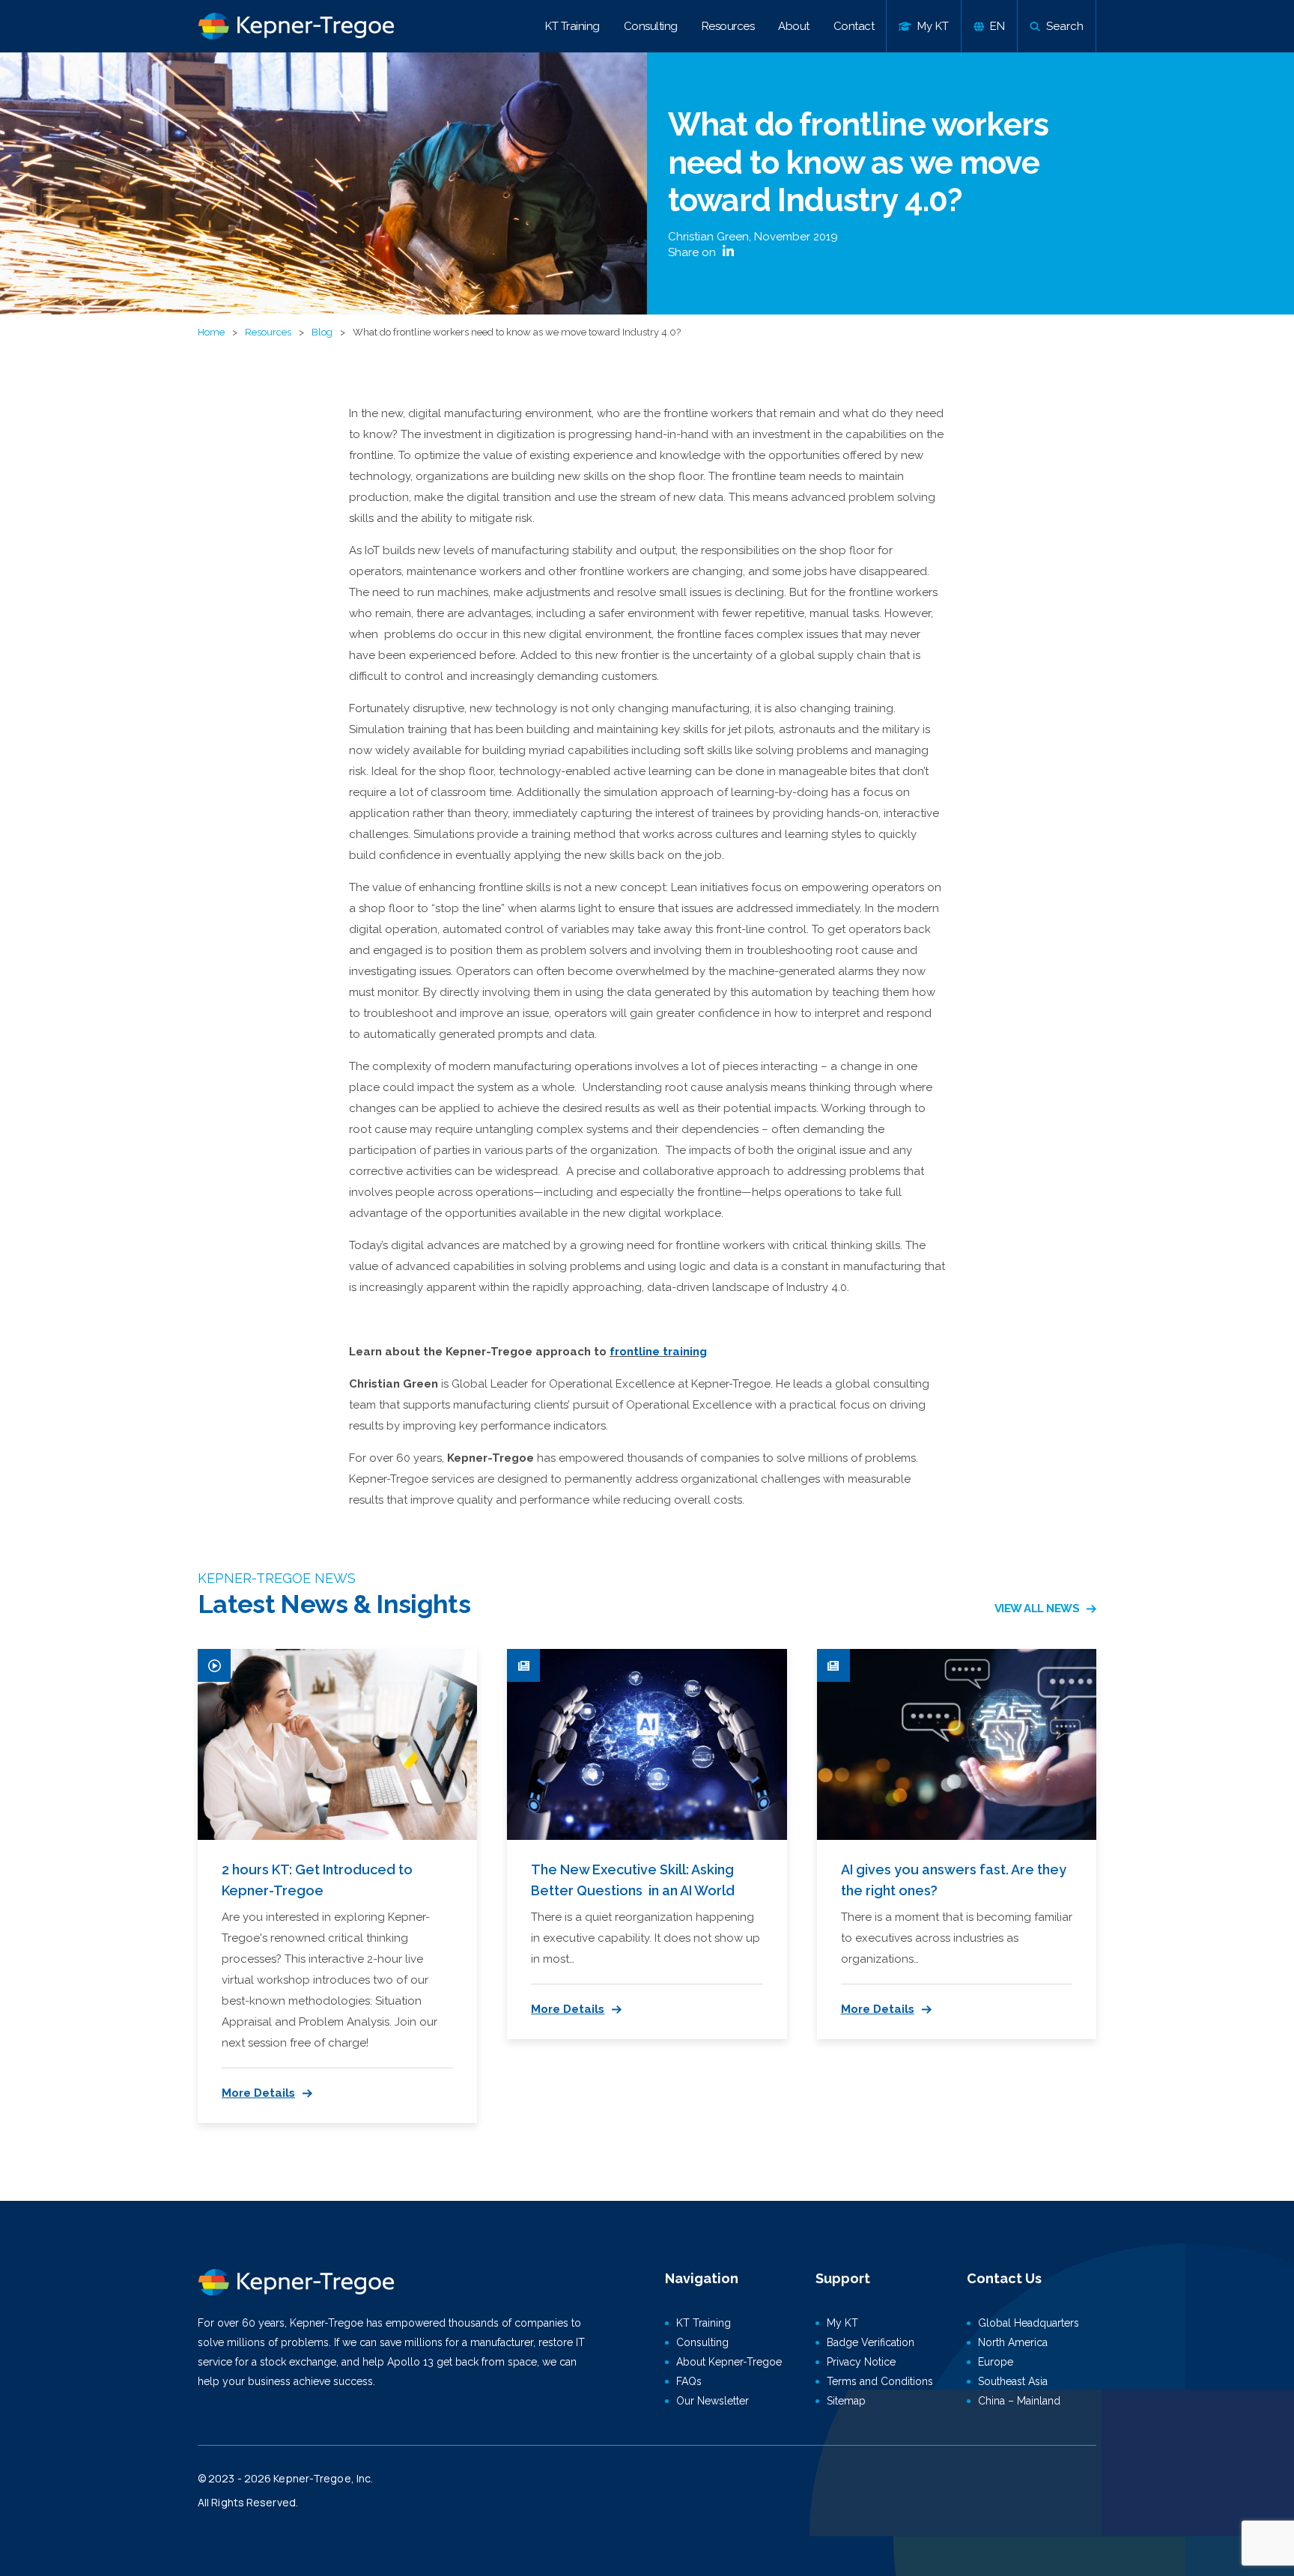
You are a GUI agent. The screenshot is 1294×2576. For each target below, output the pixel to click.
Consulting (651, 26)
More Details (258, 2093)
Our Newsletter (713, 2401)
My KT (842, 2323)
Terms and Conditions (880, 2381)
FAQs (689, 2381)
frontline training (658, 1352)
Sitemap (846, 2401)
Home (211, 332)
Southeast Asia (1013, 2381)
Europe (996, 2362)
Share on (693, 252)
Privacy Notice (861, 2362)
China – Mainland (1019, 2401)
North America (1013, 2342)
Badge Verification (871, 2342)
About (794, 26)
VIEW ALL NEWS (1037, 1609)
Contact (854, 26)
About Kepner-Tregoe (729, 2362)
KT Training (572, 26)
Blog (322, 332)
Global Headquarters (1029, 2323)
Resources (728, 26)
